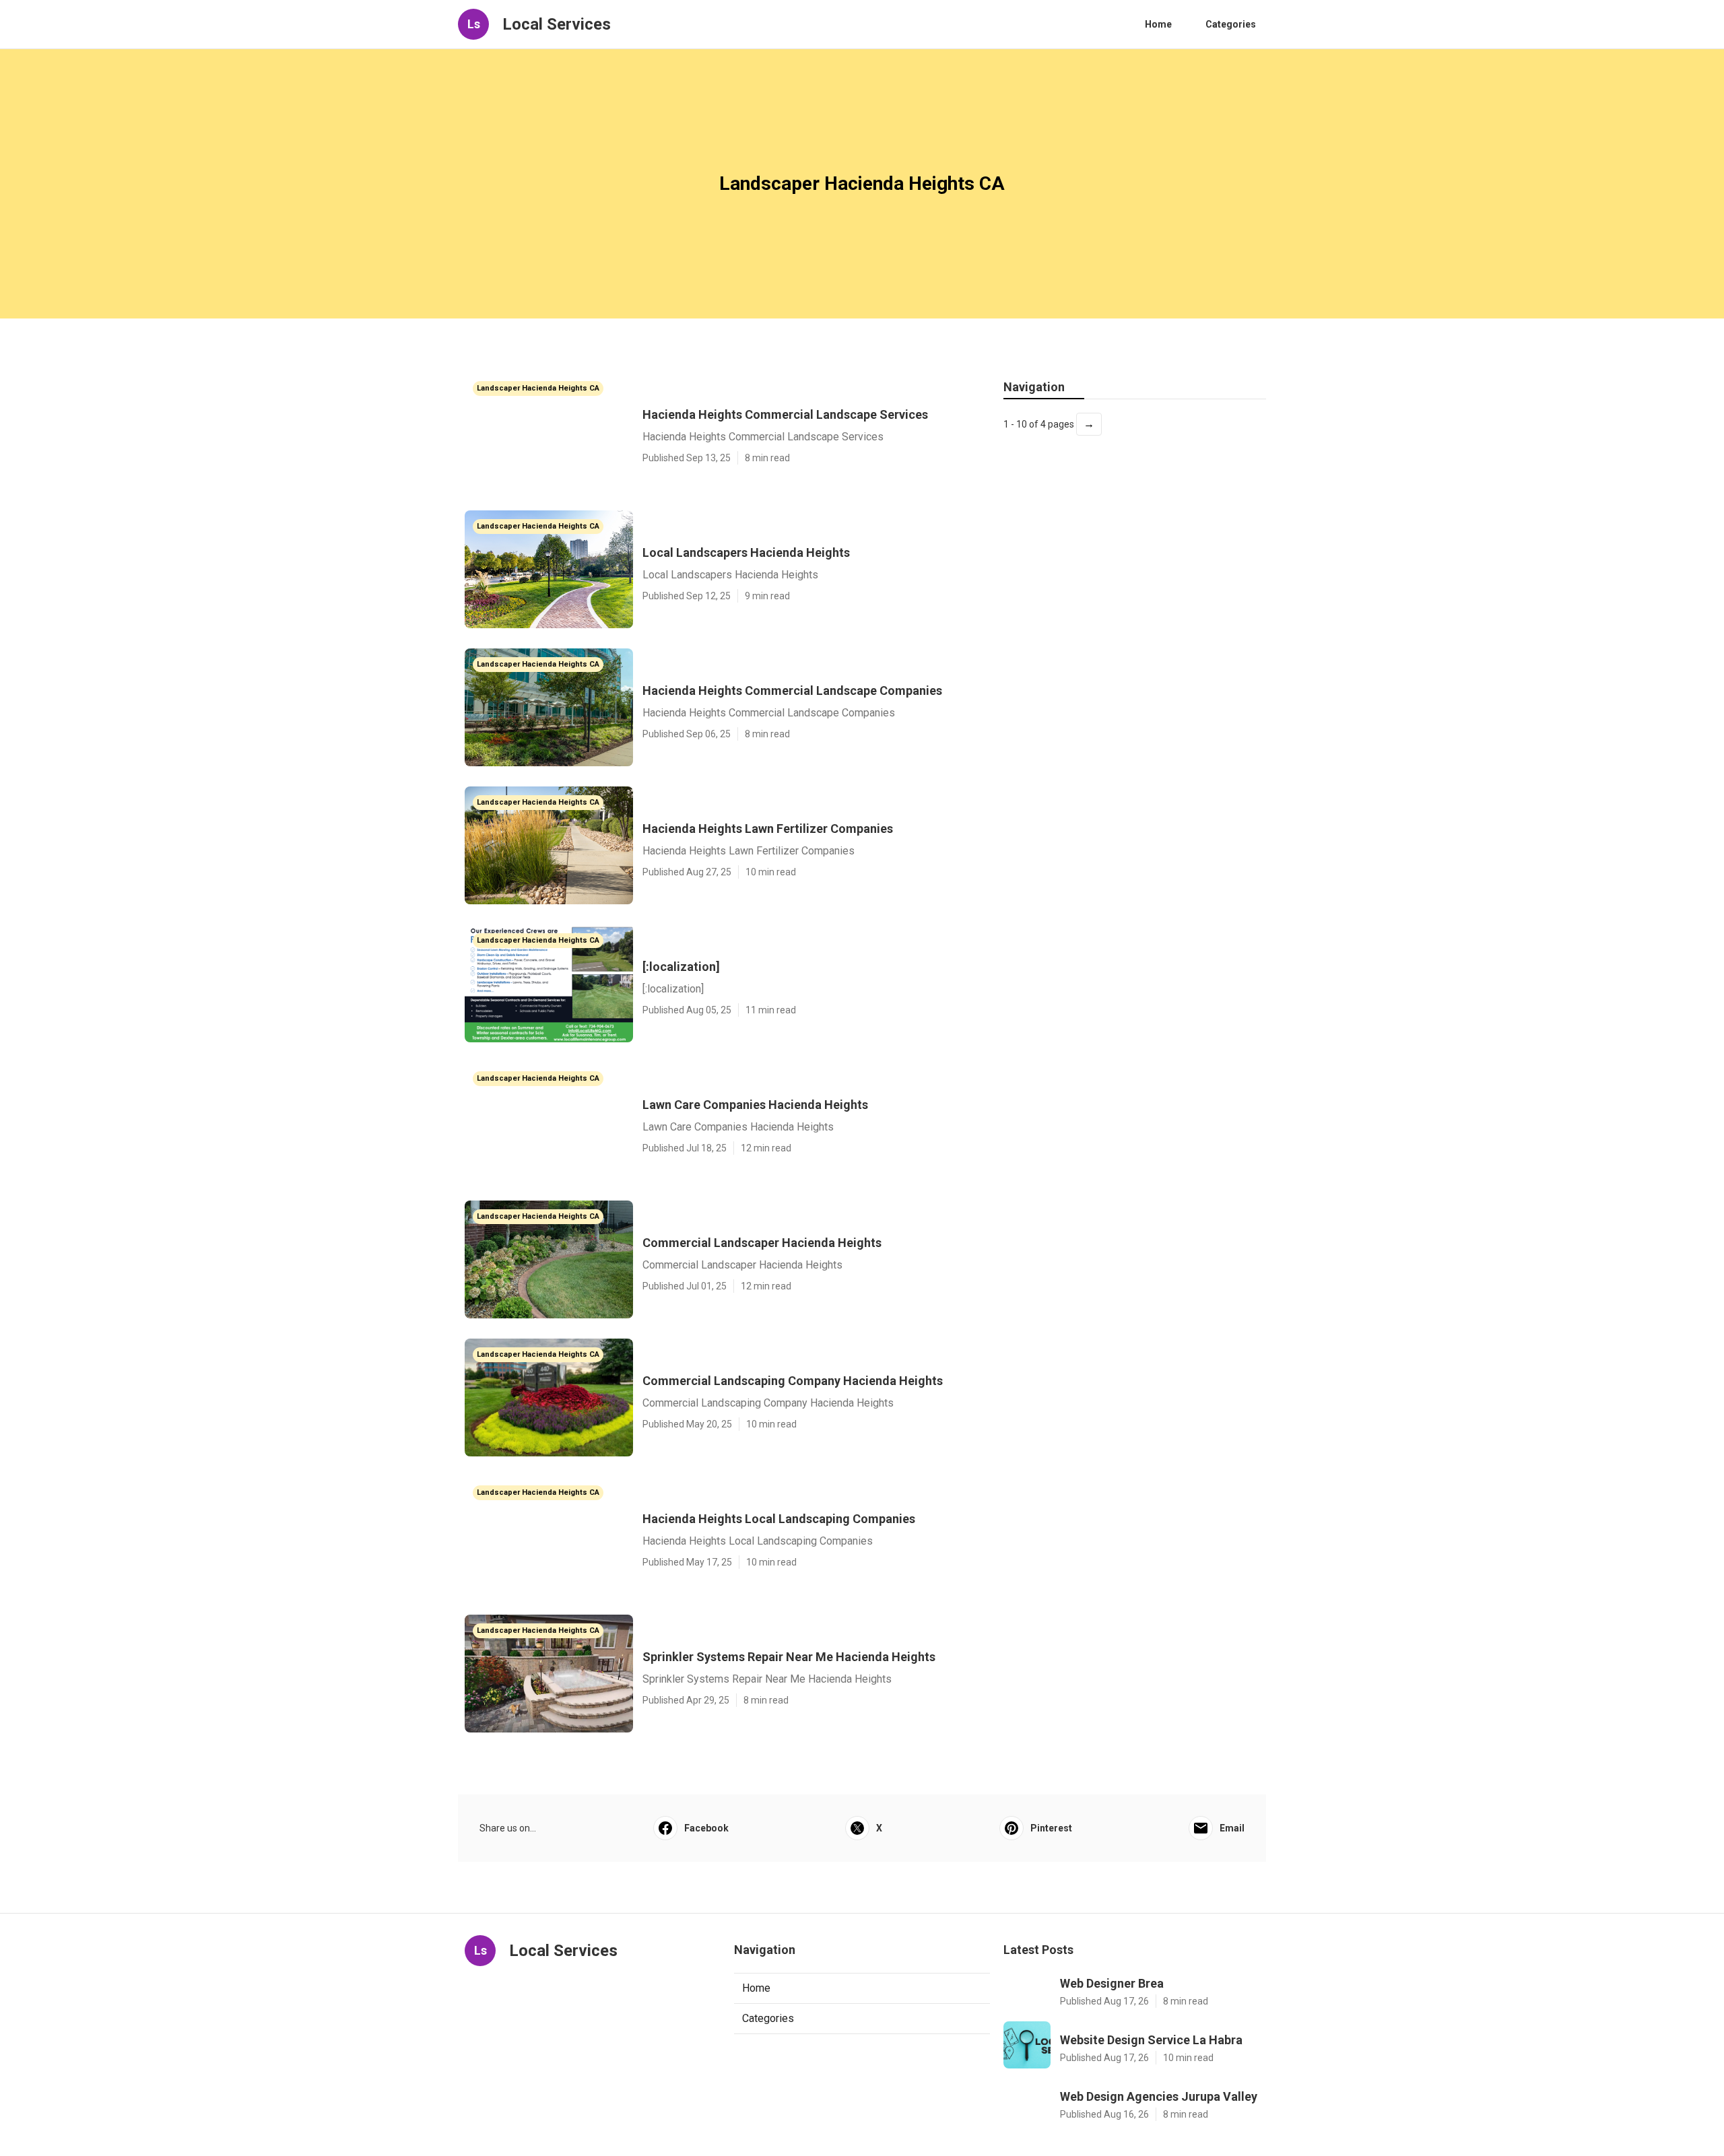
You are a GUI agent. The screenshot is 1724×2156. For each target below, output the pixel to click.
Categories (1231, 24)
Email (1232, 1828)
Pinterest (1051, 1828)
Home (1158, 24)
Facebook (706, 1828)
